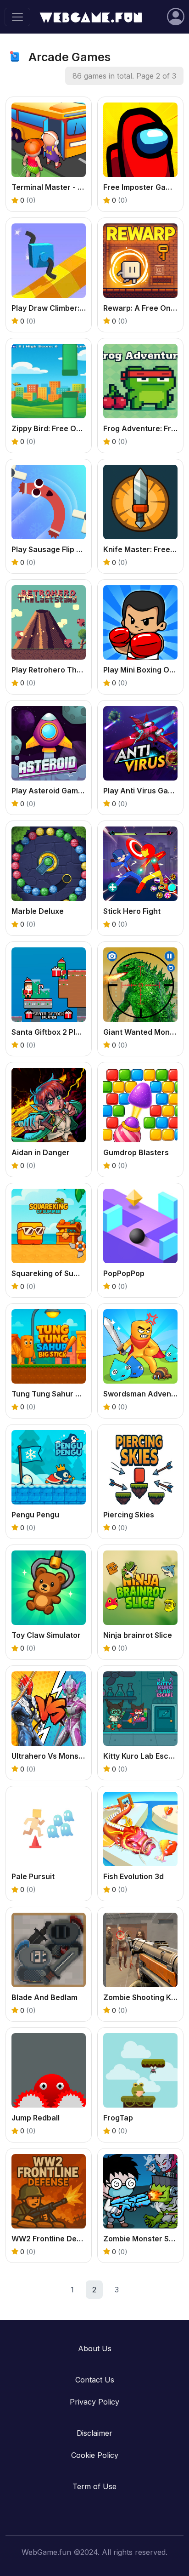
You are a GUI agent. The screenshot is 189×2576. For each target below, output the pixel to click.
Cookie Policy (95, 2455)
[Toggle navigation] (17, 17)
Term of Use (94, 2486)
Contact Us (95, 2380)
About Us (95, 2348)
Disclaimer (94, 2433)
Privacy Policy (94, 2402)
